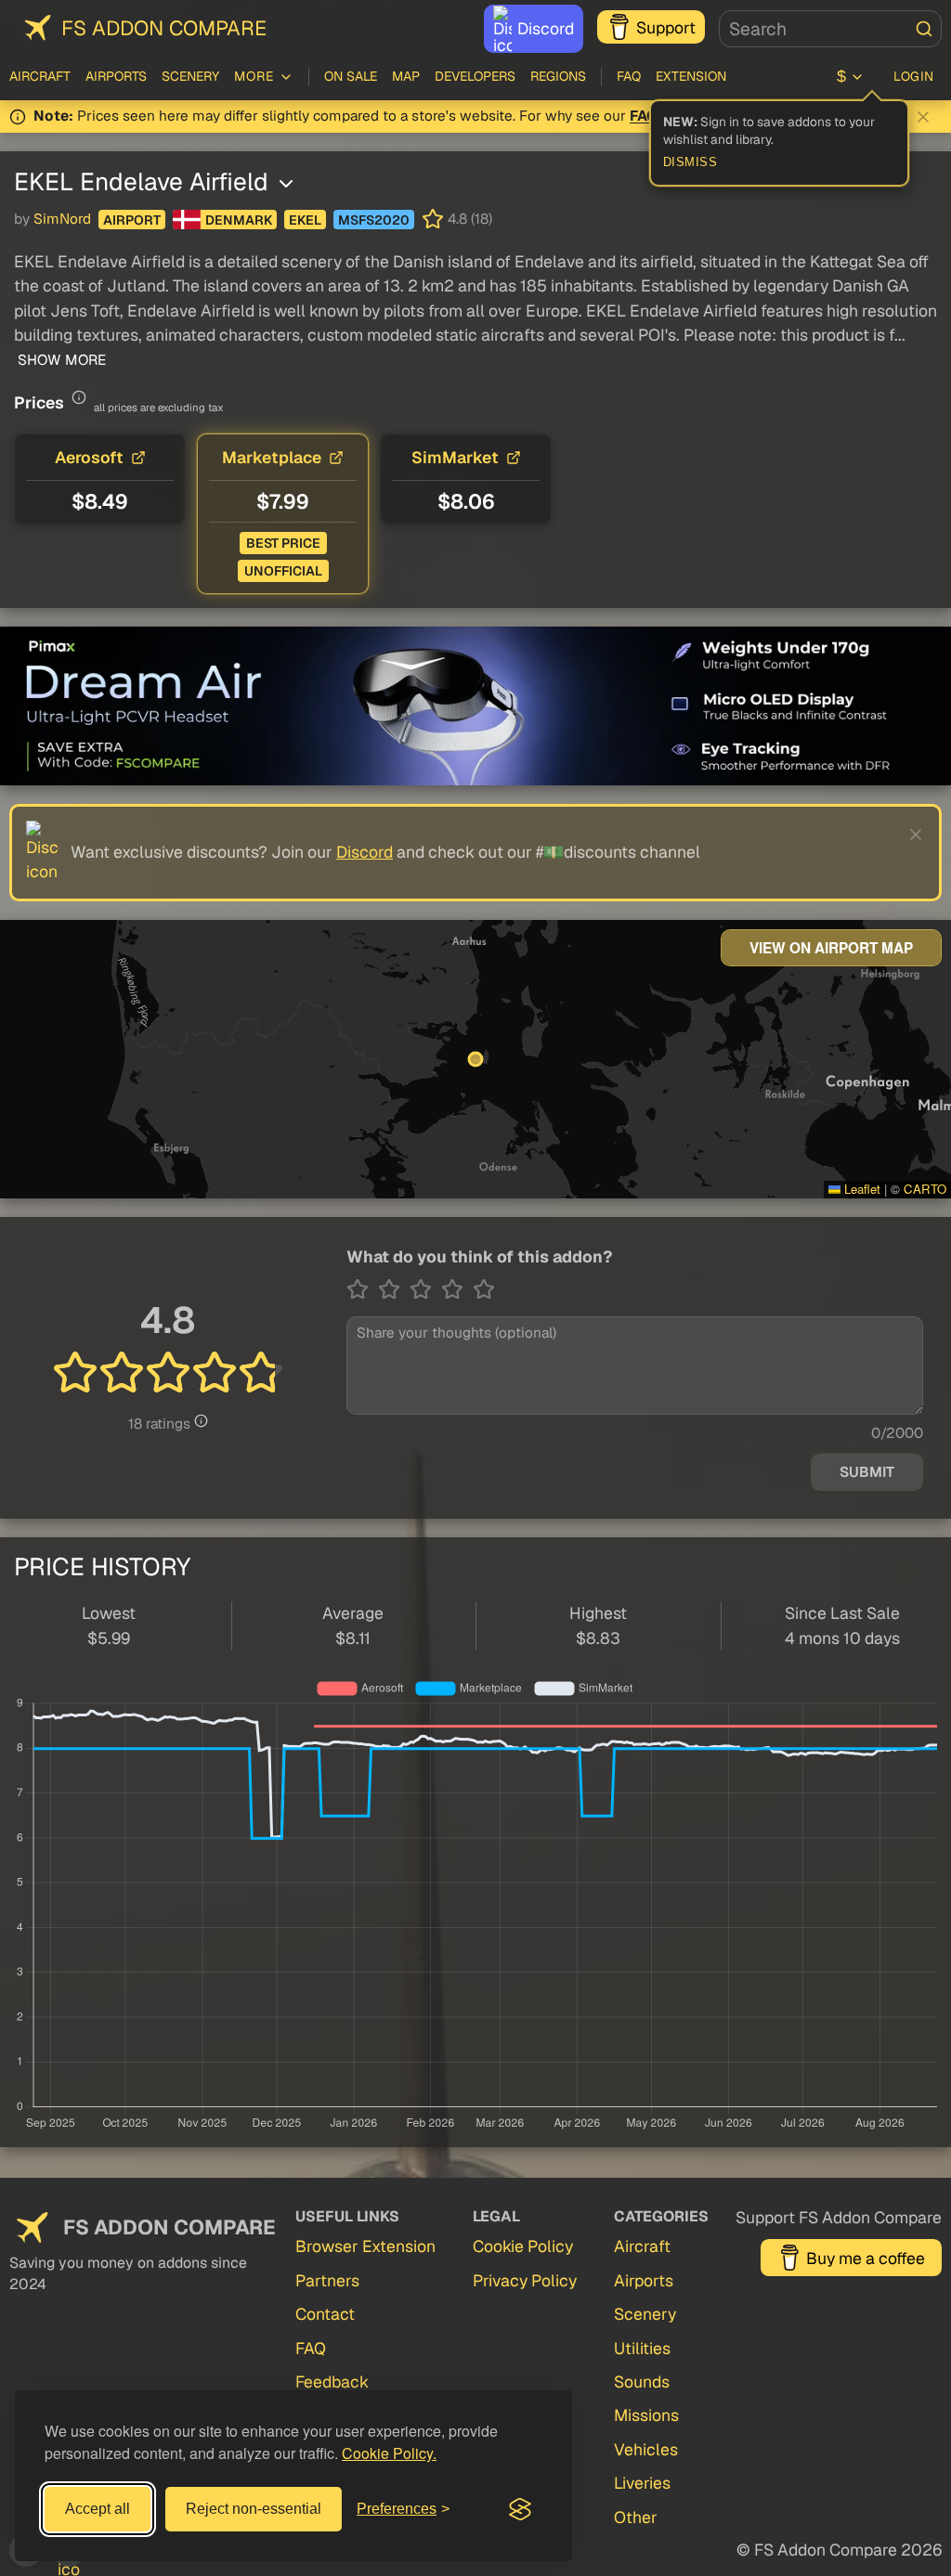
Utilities (642, 2348)
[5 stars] (484, 1289)
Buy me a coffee (866, 2258)
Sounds (642, 2382)
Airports (116, 76)
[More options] (286, 184)
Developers (475, 76)
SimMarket (455, 457)
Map (406, 76)
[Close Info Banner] (923, 117)
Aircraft (40, 76)
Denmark (239, 220)
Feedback (332, 2382)
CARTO (925, 1189)
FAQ (629, 76)
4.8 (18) (470, 219)
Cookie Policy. (389, 2453)
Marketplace (272, 457)
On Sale (351, 76)
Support (666, 27)
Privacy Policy (525, 2280)
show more (60, 360)
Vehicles (646, 2449)
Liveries (642, 2483)
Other (636, 2517)
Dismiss (690, 162)
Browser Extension (365, 2246)
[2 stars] (394, 1289)
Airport (132, 220)
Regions (558, 76)
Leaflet (860, 1189)
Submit (867, 1472)
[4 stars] (457, 1289)
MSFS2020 (374, 220)
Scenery (190, 76)
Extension (691, 76)
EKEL (305, 220)
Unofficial (283, 571)
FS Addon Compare (164, 28)
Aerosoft (89, 457)
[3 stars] (425, 1289)
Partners (327, 2280)
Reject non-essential (254, 2509)
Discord (546, 28)
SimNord (62, 219)
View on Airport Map (831, 948)
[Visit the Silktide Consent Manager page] (520, 2509)
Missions (646, 2415)
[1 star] (362, 1289)
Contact (325, 2314)
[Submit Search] (924, 29)
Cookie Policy (523, 2246)
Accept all (98, 2509)
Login (914, 76)
